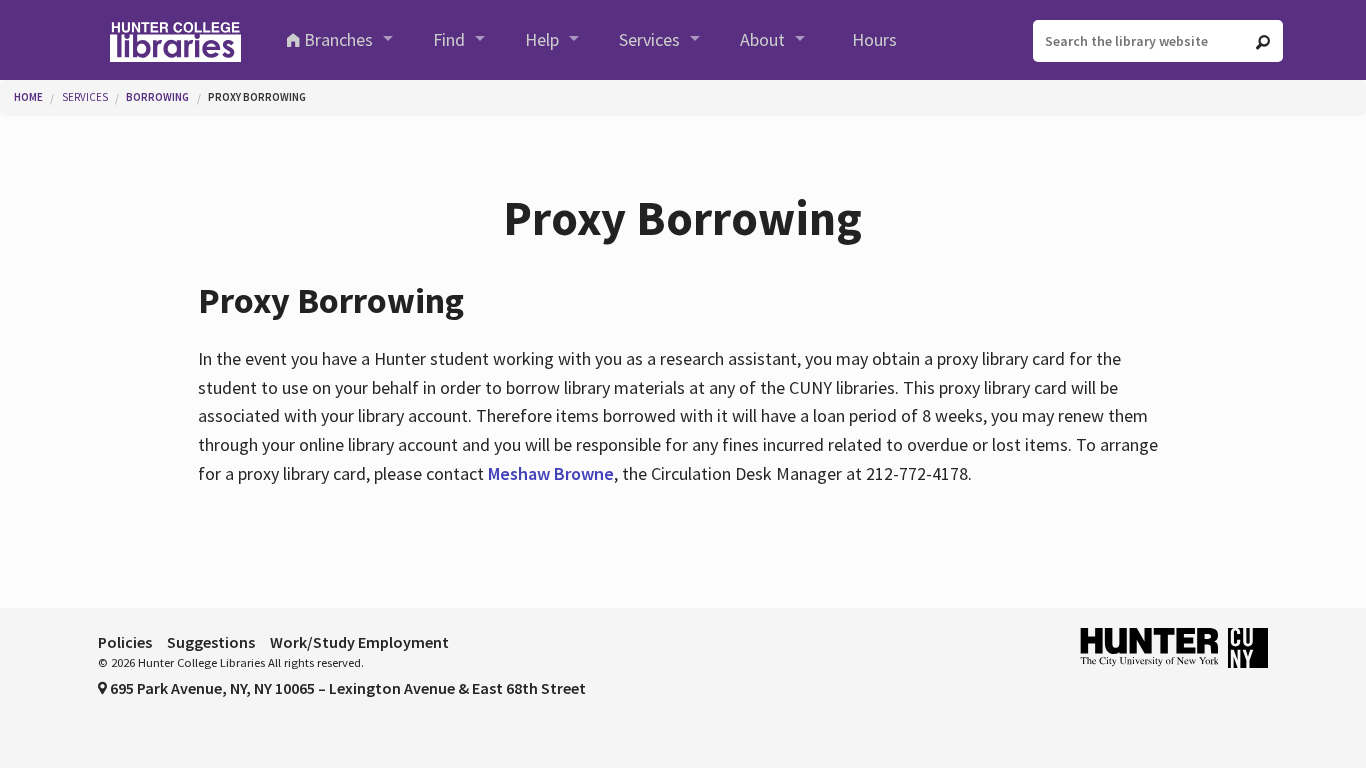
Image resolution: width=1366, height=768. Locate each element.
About (762, 39)
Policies (125, 642)
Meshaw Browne (551, 473)
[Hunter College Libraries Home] (175, 40)
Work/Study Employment (359, 642)
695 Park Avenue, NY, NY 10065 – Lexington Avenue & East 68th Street (346, 688)
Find (449, 39)
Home (28, 97)
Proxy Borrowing (257, 97)
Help (542, 39)
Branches (338, 39)
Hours (874, 39)
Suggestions (211, 642)
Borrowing (157, 97)
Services (649, 39)
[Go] (1263, 42)
